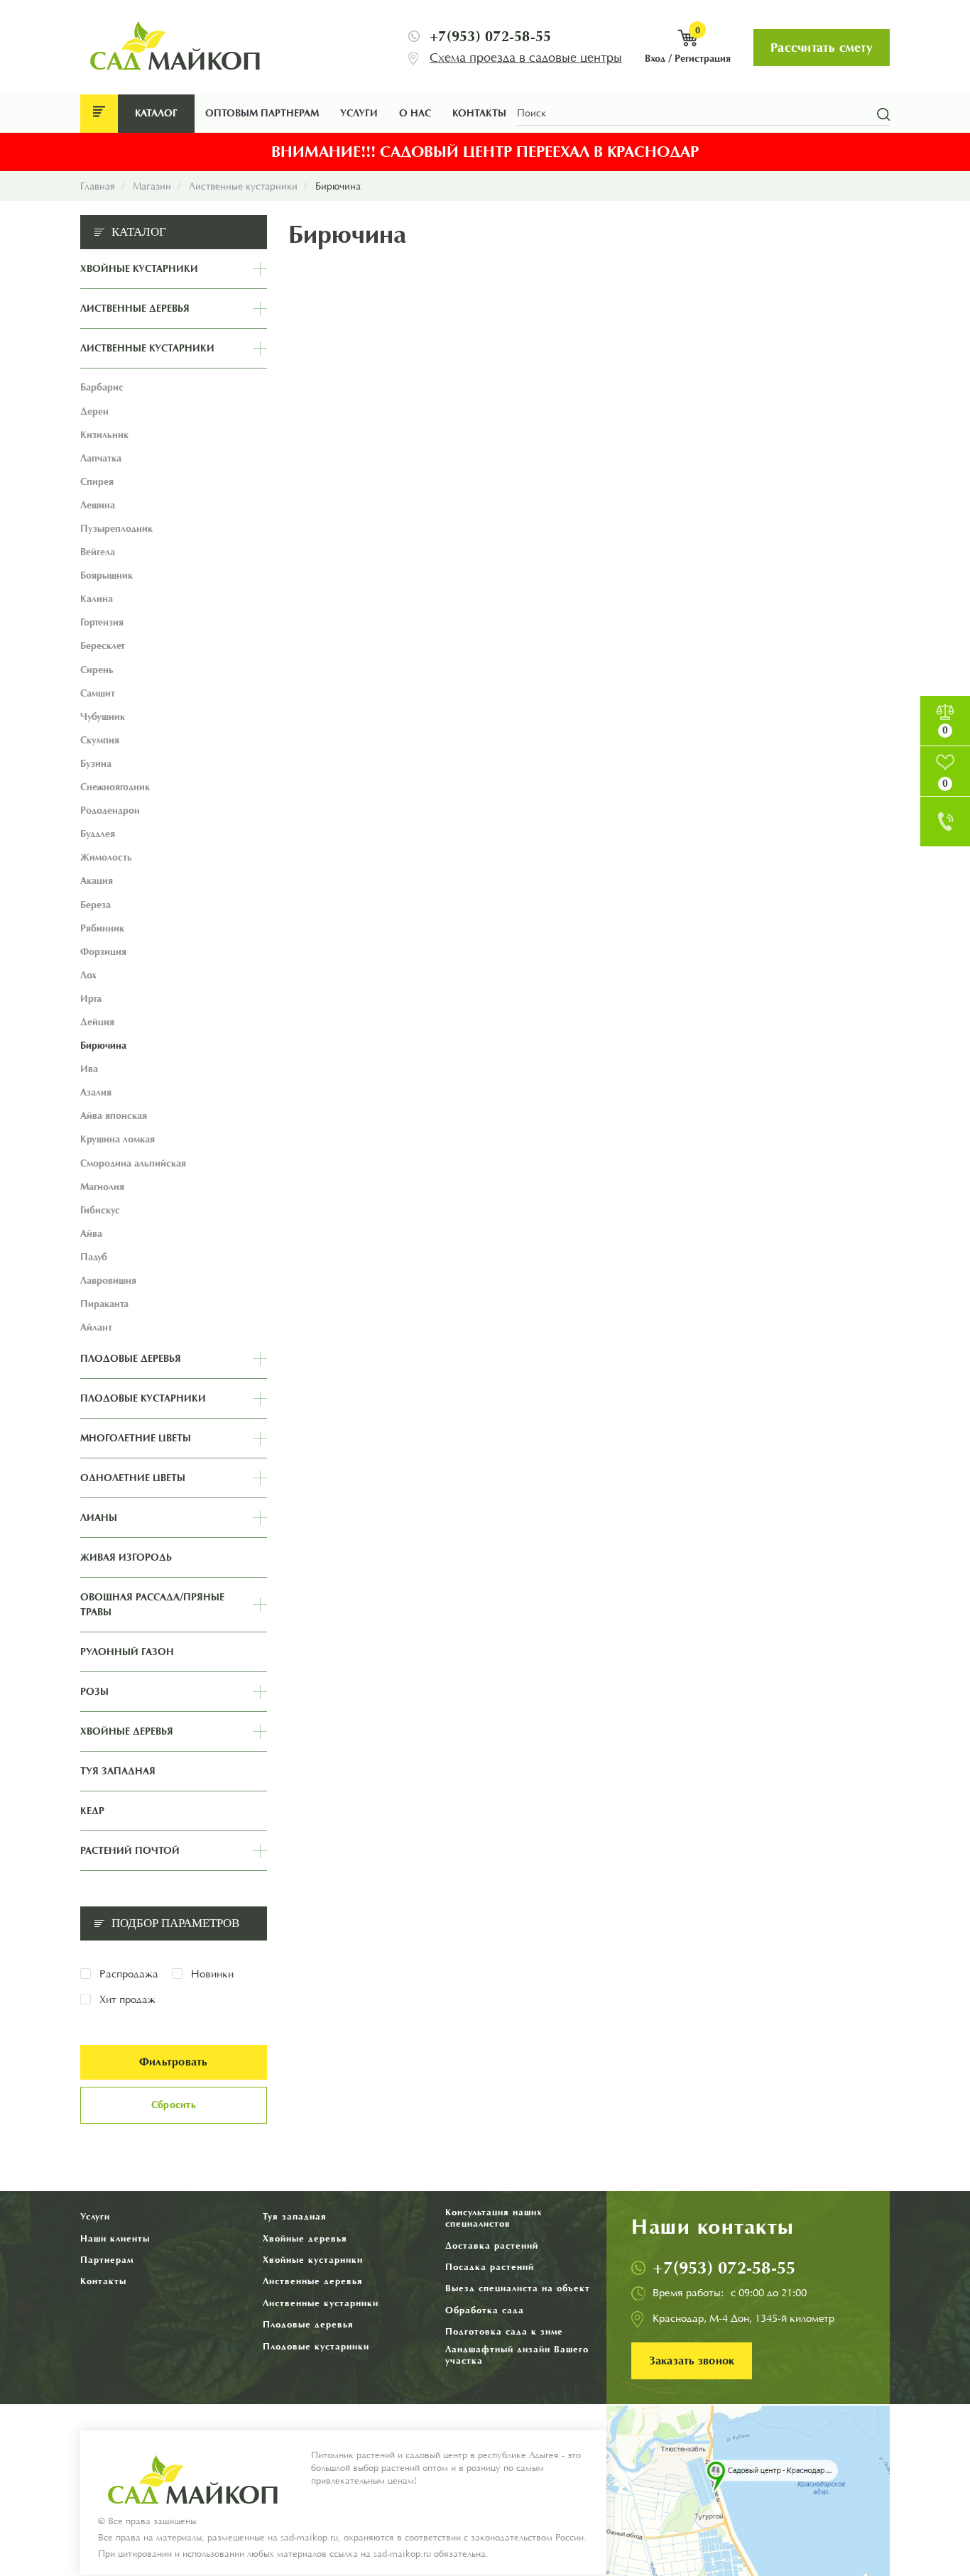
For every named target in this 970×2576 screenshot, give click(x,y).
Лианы (99, 1518)
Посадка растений (490, 2267)
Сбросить (174, 2105)
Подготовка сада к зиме (504, 2331)
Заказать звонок (692, 2361)
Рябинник (102, 928)
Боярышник (107, 575)
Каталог (156, 113)
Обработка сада (485, 2310)
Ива (89, 1069)
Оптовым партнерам (262, 113)
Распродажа (129, 1974)
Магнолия (102, 1187)
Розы (94, 1692)
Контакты (479, 113)
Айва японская (114, 1116)
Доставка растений (492, 2245)
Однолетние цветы (133, 1478)
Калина (97, 599)
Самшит (98, 693)
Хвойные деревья (127, 1731)
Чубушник (103, 717)
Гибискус (100, 1210)
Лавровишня (108, 1281)
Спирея (97, 482)
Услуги (359, 113)
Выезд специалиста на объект (518, 2288)
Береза (96, 905)
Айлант (96, 1327)
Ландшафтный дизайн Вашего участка (517, 2355)
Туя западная (118, 1771)
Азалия (96, 1092)
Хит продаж (127, 2000)
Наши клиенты (115, 2238)
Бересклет (103, 646)
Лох (88, 975)
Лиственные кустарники (147, 348)
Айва (91, 1234)
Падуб (94, 1257)
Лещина (98, 505)
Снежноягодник (115, 787)
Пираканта (104, 1304)
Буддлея (98, 834)
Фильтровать (174, 2062)
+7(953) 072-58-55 (490, 36)
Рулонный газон (127, 1652)
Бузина (96, 764)
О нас (415, 113)
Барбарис (102, 387)
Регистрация (703, 59)
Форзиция (103, 952)
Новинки (212, 1974)
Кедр (92, 1811)
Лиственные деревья (135, 309)
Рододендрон (110, 811)
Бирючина (103, 1046)
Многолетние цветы (136, 1438)
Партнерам (107, 2260)
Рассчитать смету (822, 48)
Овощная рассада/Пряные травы (152, 1605)
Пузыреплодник (116, 529)
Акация (97, 881)
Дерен (94, 411)
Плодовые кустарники (143, 1398)
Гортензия (102, 622)
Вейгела (98, 552)
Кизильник (104, 435)
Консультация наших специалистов (494, 2218)
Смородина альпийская (133, 1163)
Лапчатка (101, 458)
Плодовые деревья (131, 1359)
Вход (655, 59)
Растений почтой (130, 1851)
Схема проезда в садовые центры (526, 58)
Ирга (91, 999)
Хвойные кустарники (139, 269)
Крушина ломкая (118, 1139)
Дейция (97, 1022)
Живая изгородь (126, 1557)
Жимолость (106, 857)
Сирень (97, 670)
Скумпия (100, 740)
